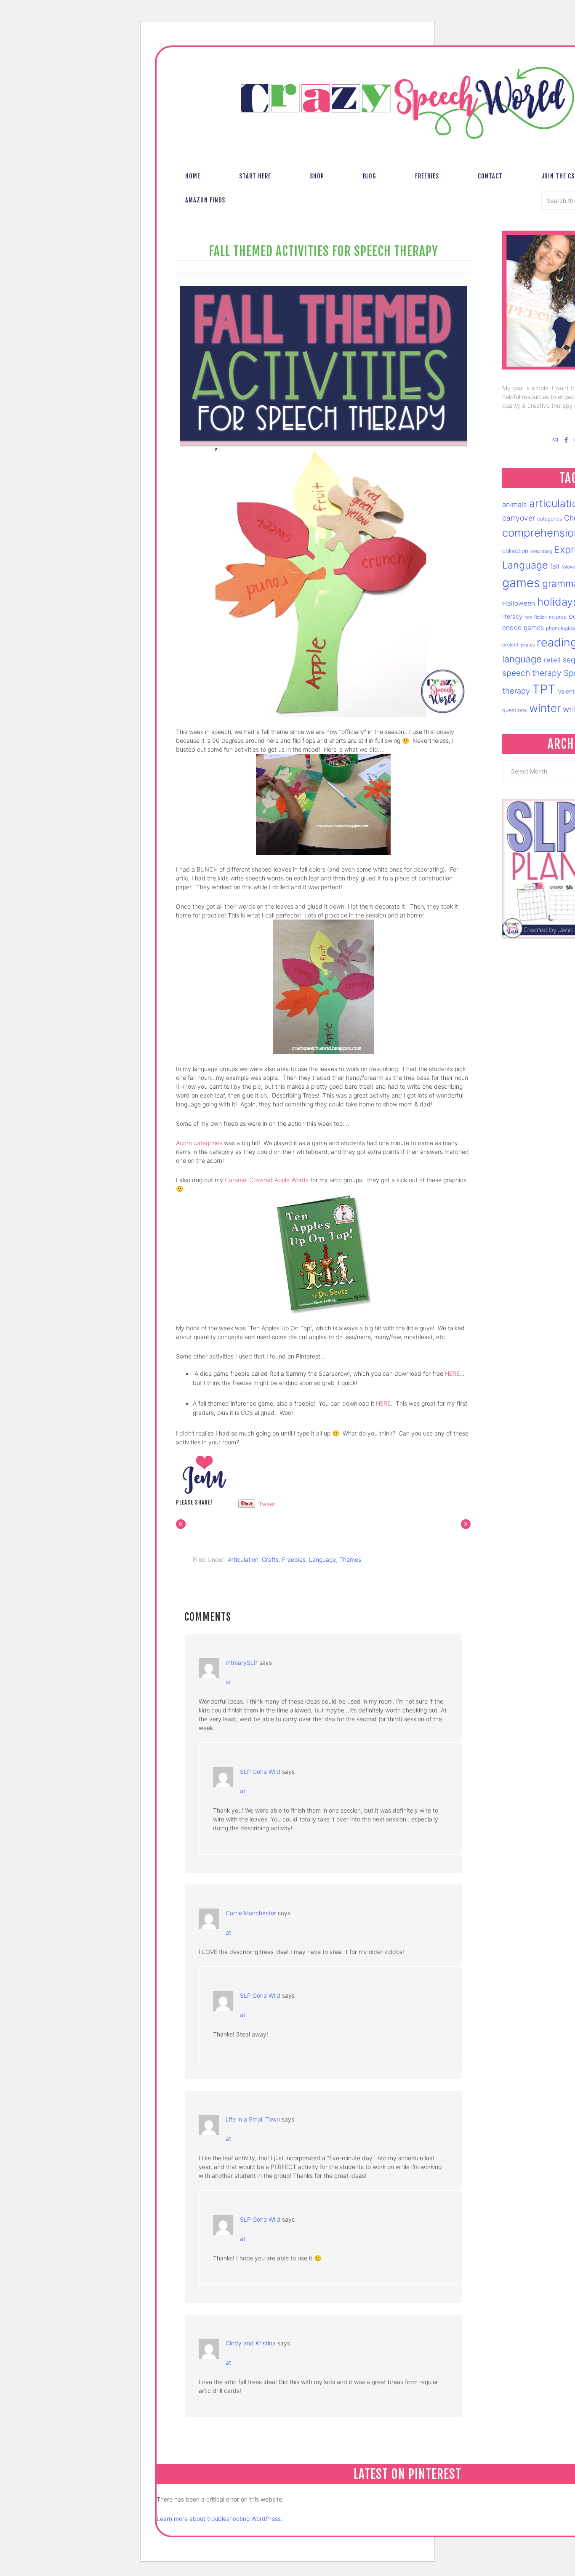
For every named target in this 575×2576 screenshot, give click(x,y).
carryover (519, 518)
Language (322, 1559)
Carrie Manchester (251, 1913)
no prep (558, 617)
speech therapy (532, 673)
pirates (528, 645)
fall (555, 566)
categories (550, 519)
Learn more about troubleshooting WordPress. (220, 2519)
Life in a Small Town (253, 2119)
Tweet (267, 1504)
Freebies (294, 1559)
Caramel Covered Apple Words (267, 1180)
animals (515, 505)
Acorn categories (199, 1143)
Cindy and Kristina (251, 2343)
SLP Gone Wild (260, 1772)
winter (545, 708)
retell (552, 660)
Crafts (270, 1559)
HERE (452, 1373)
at (228, 1682)
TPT (544, 689)
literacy (512, 616)
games (521, 583)
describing (541, 552)
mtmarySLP (242, 1663)
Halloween (519, 603)
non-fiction (536, 617)
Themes (350, 1559)
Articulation (243, 1559)
